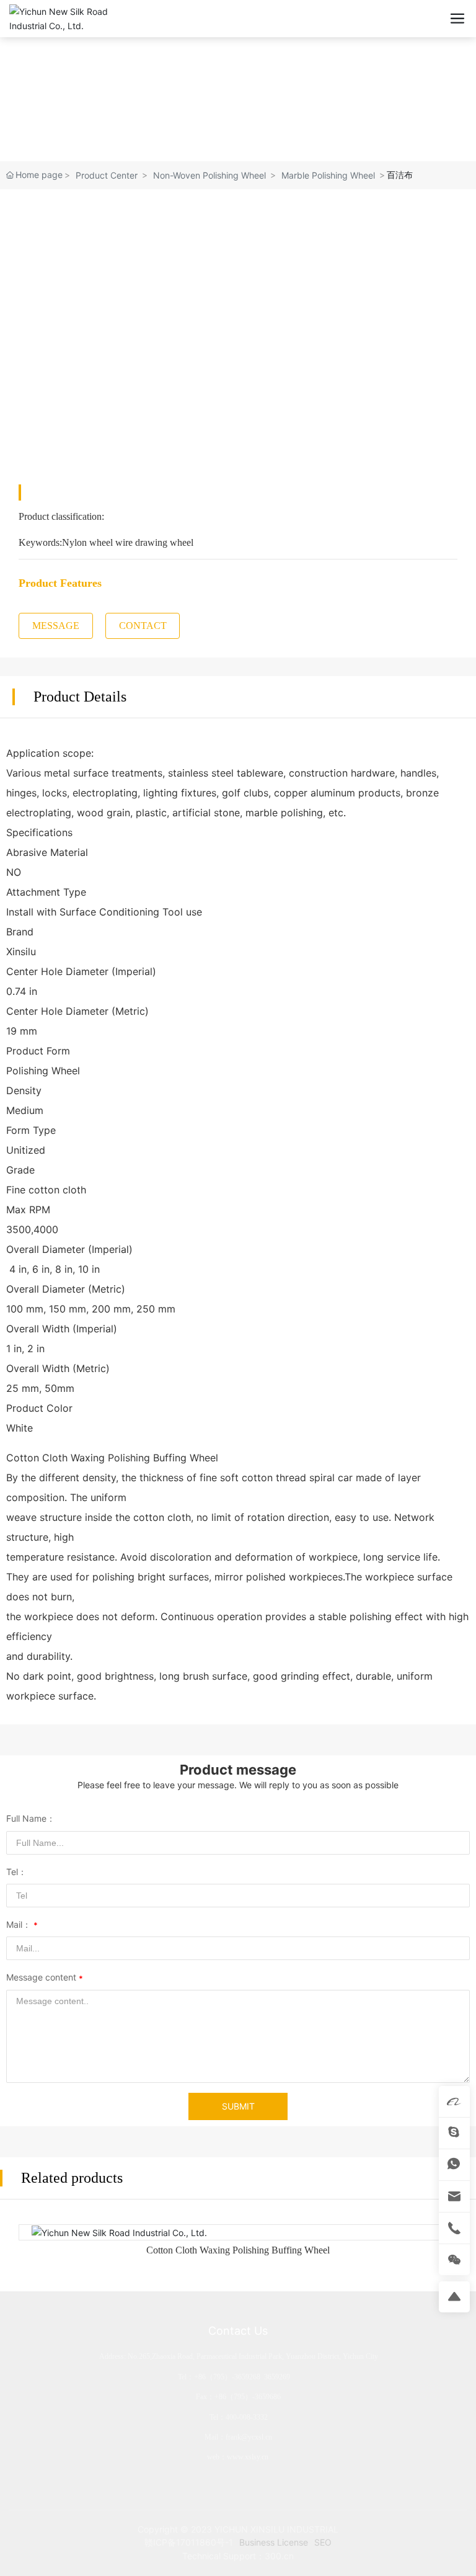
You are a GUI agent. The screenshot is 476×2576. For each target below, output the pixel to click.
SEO (323, 2542)
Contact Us (238, 2331)
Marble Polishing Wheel (328, 175)
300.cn (279, 2556)
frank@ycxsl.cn (249, 2437)
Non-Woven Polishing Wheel (209, 175)
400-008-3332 (247, 2417)
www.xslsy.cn (248, 2457)
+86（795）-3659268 (227, 2377)
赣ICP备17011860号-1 (189, 2542)
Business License (274, 2542)
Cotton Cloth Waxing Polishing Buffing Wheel (238, 2250)
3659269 (277, 2377)
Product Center (107, 175)
